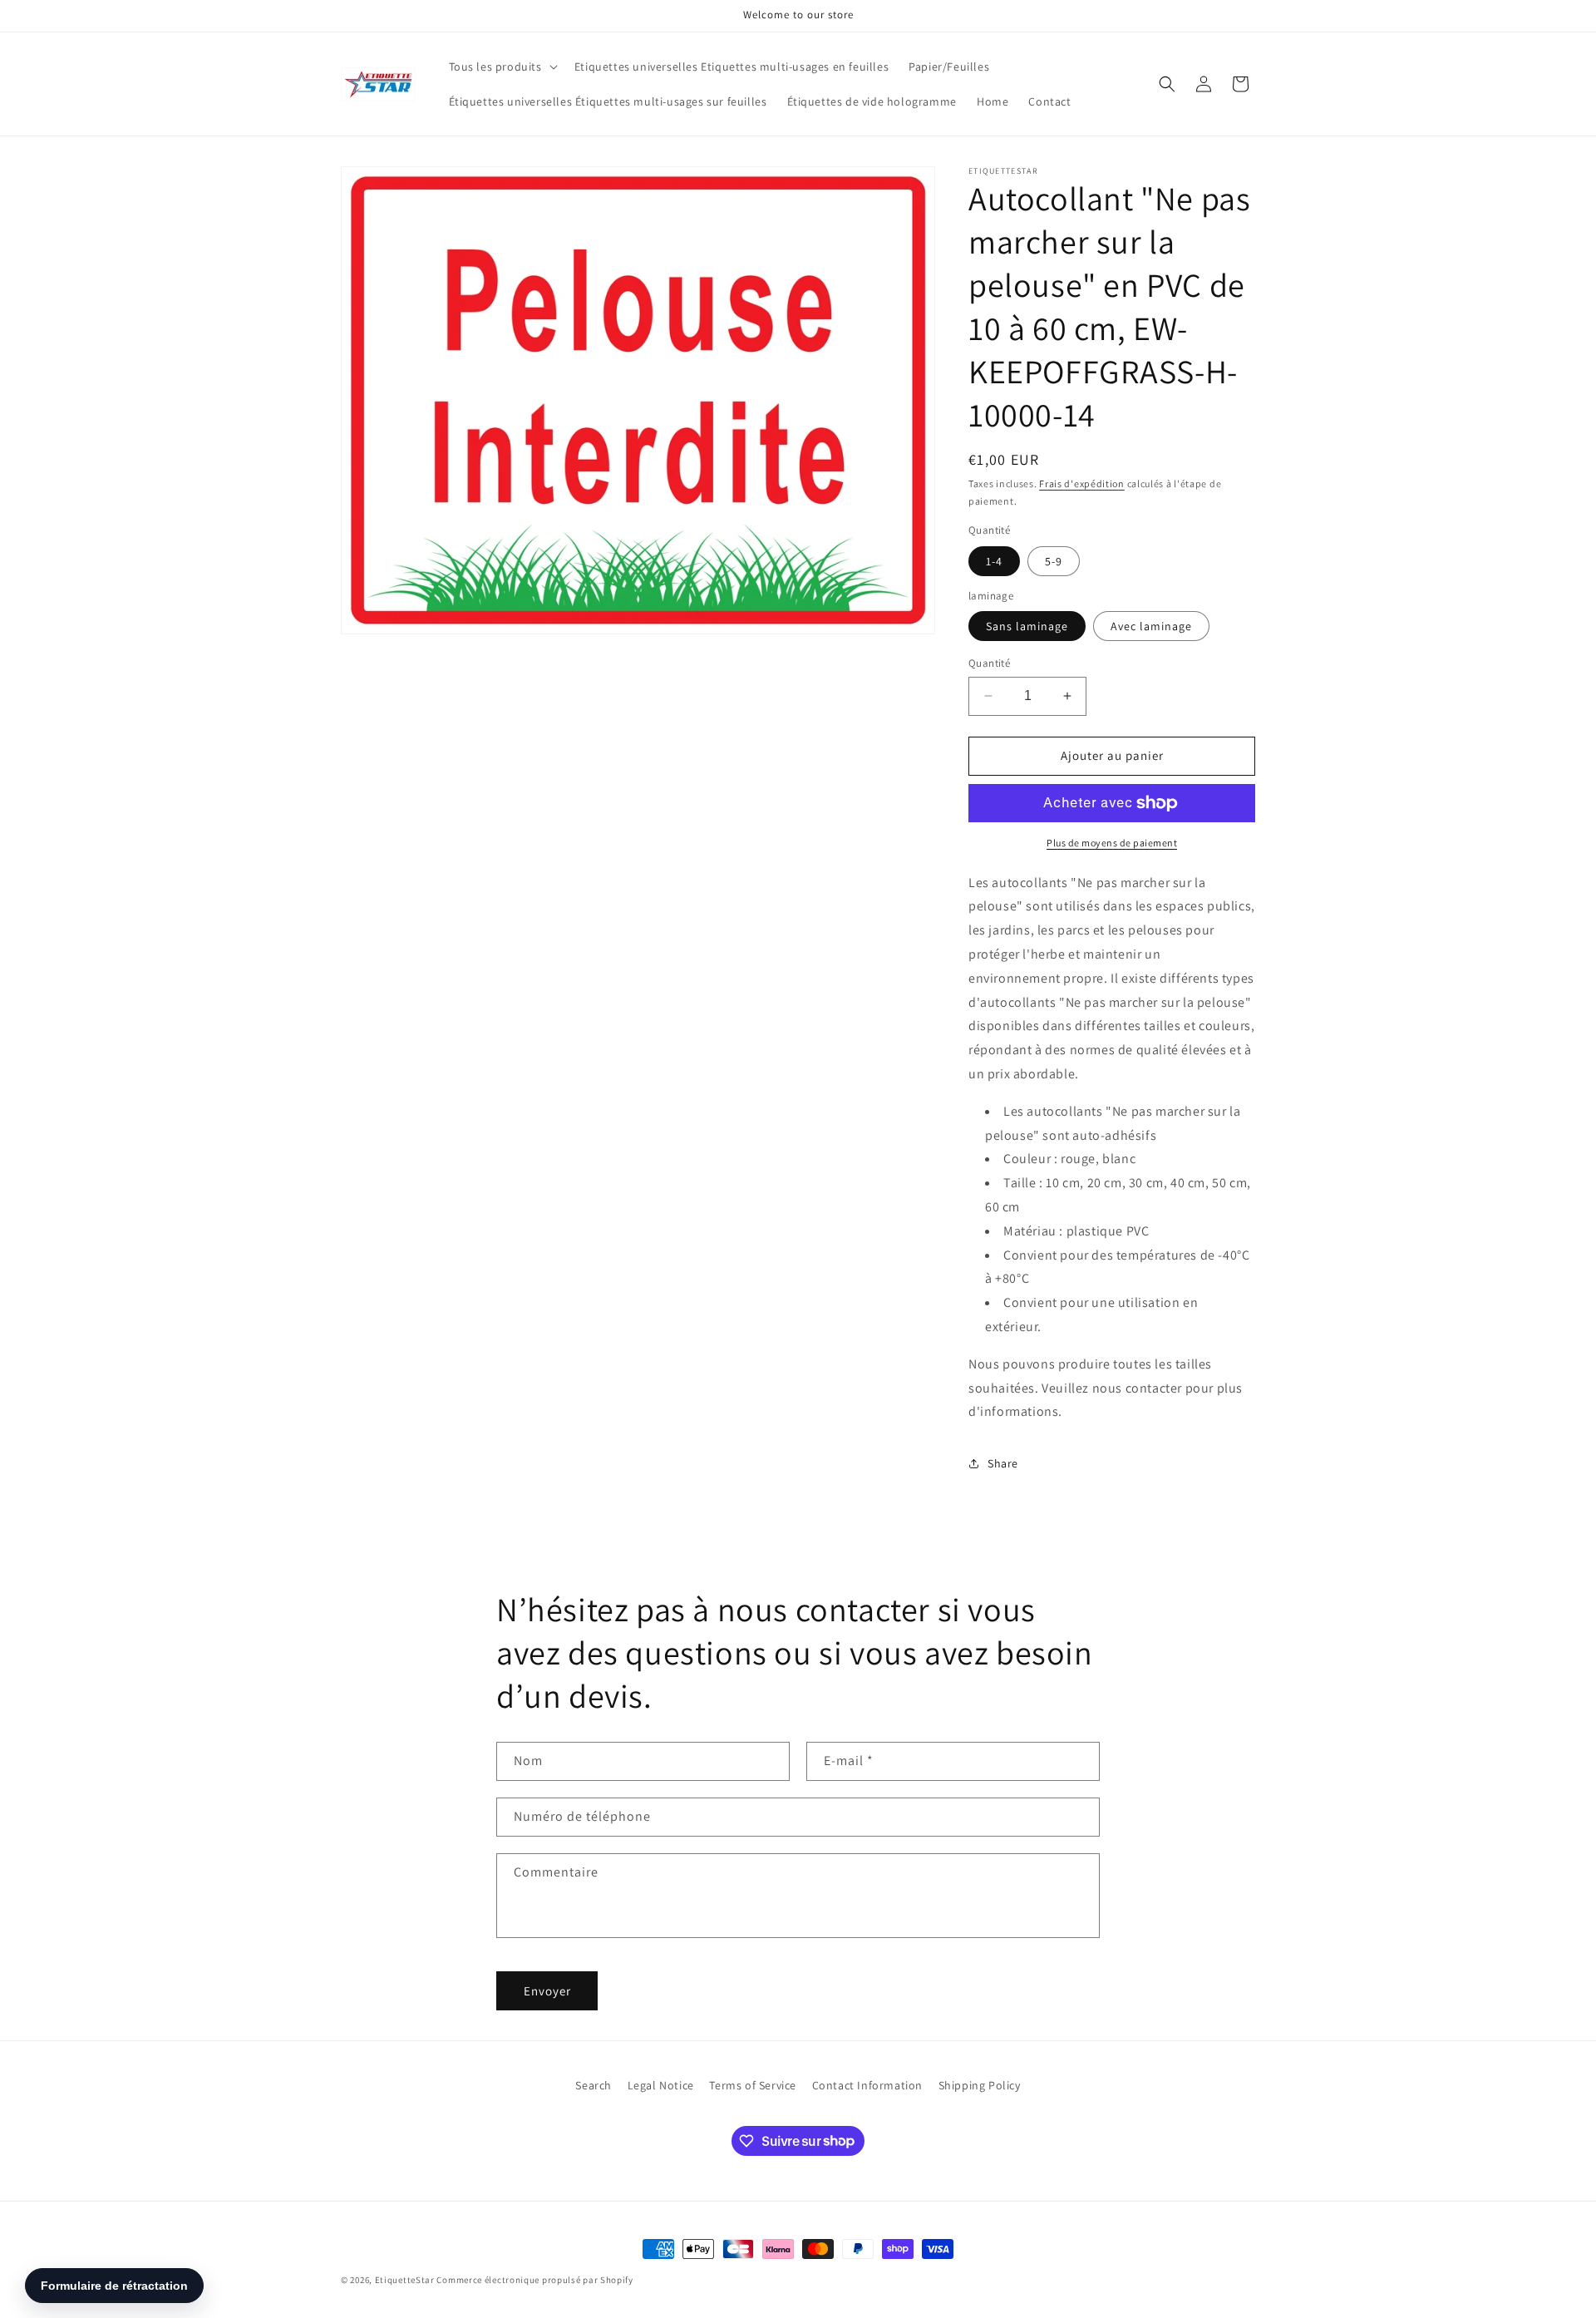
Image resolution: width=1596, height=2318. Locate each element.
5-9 (1054, 561)
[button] (502, 67)
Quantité (989, 663)
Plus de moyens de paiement (1112, 843)
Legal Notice (661, 2085)
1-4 (994, 561)
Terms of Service (753, 2085)
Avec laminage (1151, 626)
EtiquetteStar (405, 2280)
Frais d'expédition (1082, 483)
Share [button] (1003, 1463)
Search (594, 2085)
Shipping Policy (980, 2085)
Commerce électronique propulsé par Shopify (534, 2280)
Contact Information (867, 2085)
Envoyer (547, 1991)
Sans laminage (1027, 626)
